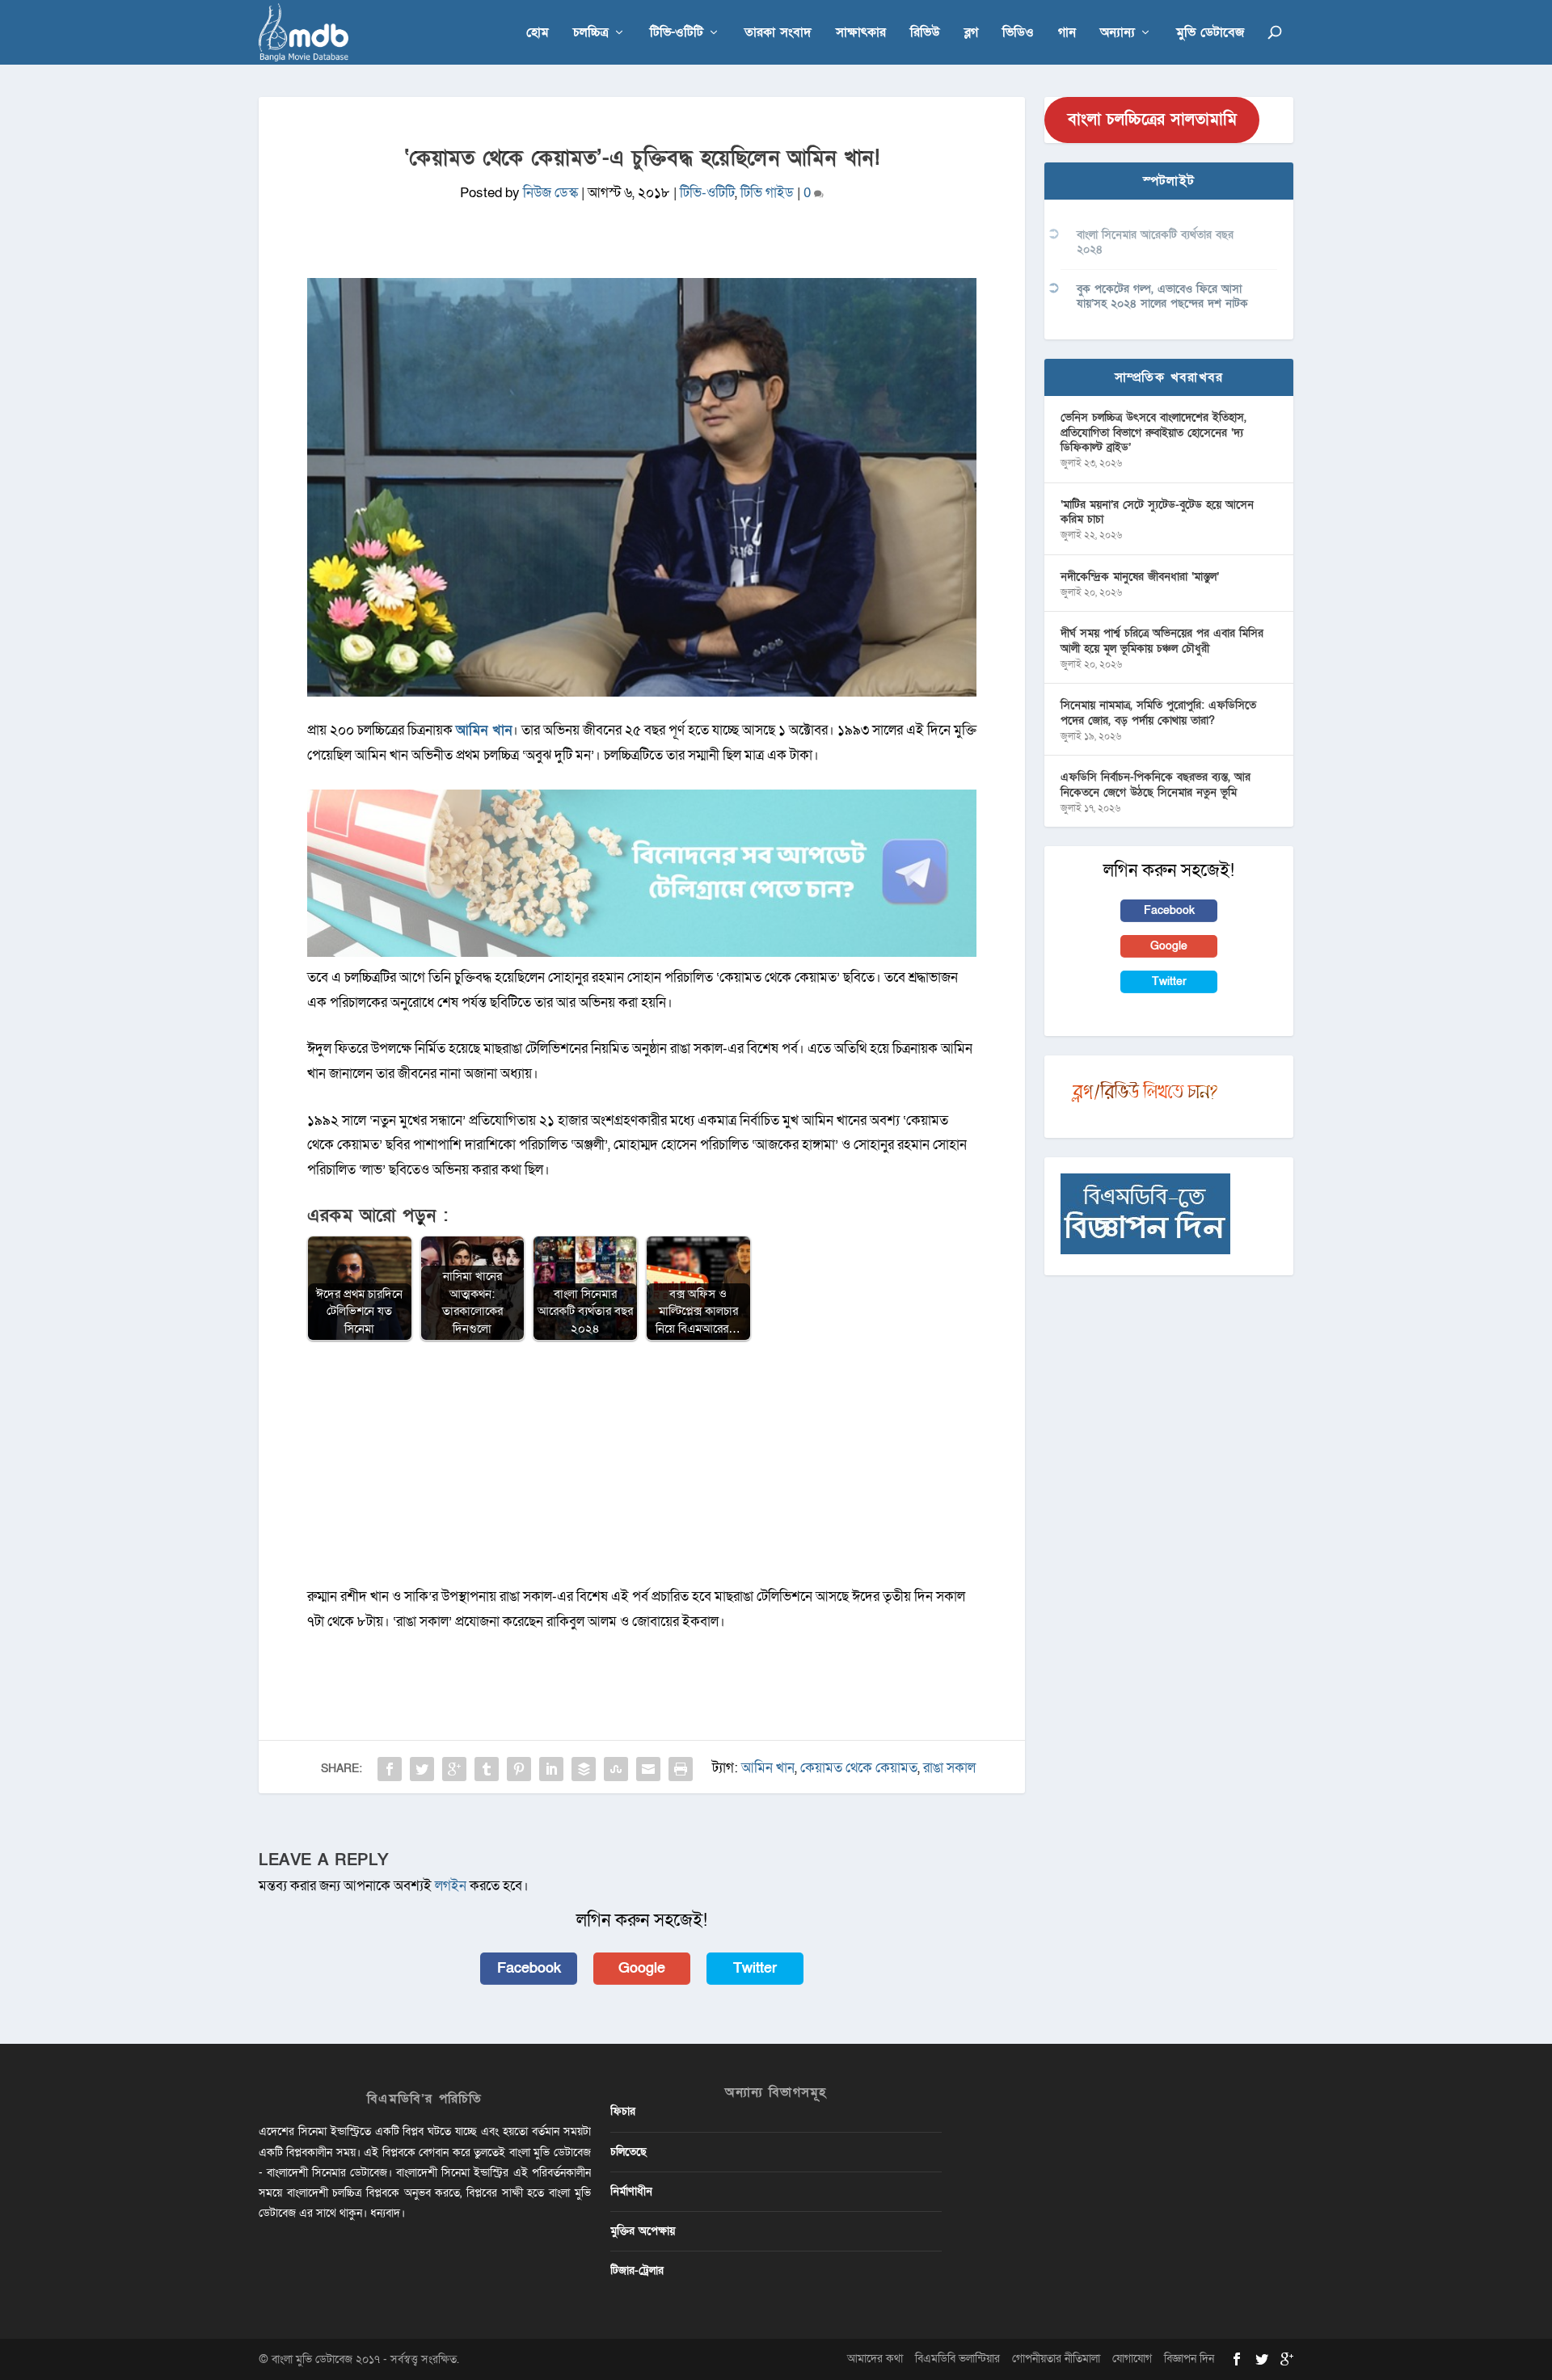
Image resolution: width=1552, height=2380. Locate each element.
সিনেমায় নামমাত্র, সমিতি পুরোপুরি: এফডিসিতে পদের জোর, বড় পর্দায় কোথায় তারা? (1158, 712)
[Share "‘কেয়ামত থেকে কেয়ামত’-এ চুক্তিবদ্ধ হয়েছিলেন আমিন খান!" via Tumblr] (487, 1769)
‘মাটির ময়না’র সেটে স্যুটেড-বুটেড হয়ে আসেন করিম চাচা (1157, 512)
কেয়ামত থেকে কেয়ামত (859, 1768)
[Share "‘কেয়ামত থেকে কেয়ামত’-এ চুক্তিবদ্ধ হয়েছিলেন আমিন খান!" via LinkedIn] (551, 1769)
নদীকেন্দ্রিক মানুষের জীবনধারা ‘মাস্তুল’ (1140, 577)
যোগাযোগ (1132, 2359)
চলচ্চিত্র (591, 34)
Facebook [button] (529, 1968)
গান (1067, 34)
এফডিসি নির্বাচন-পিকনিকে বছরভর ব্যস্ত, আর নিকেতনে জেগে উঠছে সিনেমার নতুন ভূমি (1156, 784)
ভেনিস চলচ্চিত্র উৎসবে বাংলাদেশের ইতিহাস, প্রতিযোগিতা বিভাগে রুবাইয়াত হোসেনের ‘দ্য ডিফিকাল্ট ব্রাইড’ (1153, 432)
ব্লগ (971, 34)
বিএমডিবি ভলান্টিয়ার (957, 2359)
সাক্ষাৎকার (861, 34)
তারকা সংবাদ (778, 34)
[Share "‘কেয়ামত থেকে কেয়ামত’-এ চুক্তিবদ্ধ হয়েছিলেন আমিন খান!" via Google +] (454, 1769)
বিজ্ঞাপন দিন (1189, 2359)
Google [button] (642, 1968)
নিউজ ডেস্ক (550, 193)
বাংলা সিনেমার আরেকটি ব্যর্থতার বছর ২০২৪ (1155, 242)
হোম (538, 34)
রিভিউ (925, 34)
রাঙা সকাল (949, 1768)
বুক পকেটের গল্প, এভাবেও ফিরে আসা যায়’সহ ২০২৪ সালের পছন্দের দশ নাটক (1162, 296)
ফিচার (623, 2111)
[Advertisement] (642, 1472)
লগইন (451, 1886)
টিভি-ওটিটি (677, 34)
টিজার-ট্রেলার (637, 2270)
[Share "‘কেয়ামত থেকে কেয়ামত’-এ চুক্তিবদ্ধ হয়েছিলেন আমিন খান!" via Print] (681, 1769)
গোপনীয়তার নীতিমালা (1056, 2359)
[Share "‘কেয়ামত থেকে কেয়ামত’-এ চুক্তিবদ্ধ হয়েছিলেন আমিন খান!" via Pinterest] (519, 1769)
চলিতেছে (628, 2152)
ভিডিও (1018, 34)
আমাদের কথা (875, 2359)
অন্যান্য (1118, 34)
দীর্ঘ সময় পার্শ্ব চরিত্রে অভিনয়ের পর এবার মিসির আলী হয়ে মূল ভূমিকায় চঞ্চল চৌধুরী (1162, 640)
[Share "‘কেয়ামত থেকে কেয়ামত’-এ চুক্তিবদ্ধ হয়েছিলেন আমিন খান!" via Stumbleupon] (616, 1769)
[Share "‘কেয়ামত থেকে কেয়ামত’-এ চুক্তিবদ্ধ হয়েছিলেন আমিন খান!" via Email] (648, 1769)
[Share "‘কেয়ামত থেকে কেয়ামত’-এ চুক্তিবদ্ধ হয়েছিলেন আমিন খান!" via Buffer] (584, 1769)
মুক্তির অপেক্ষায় (643, 2231)
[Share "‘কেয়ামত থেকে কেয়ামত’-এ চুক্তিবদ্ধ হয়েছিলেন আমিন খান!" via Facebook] (390, 1769)
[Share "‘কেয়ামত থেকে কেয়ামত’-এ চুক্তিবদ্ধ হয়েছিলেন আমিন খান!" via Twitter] (422, 1769)
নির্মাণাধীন (631, 2191)
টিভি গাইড (767, 193)
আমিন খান (768, 1768)
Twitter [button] (755, 1968)
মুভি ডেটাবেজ (1210, 34)
